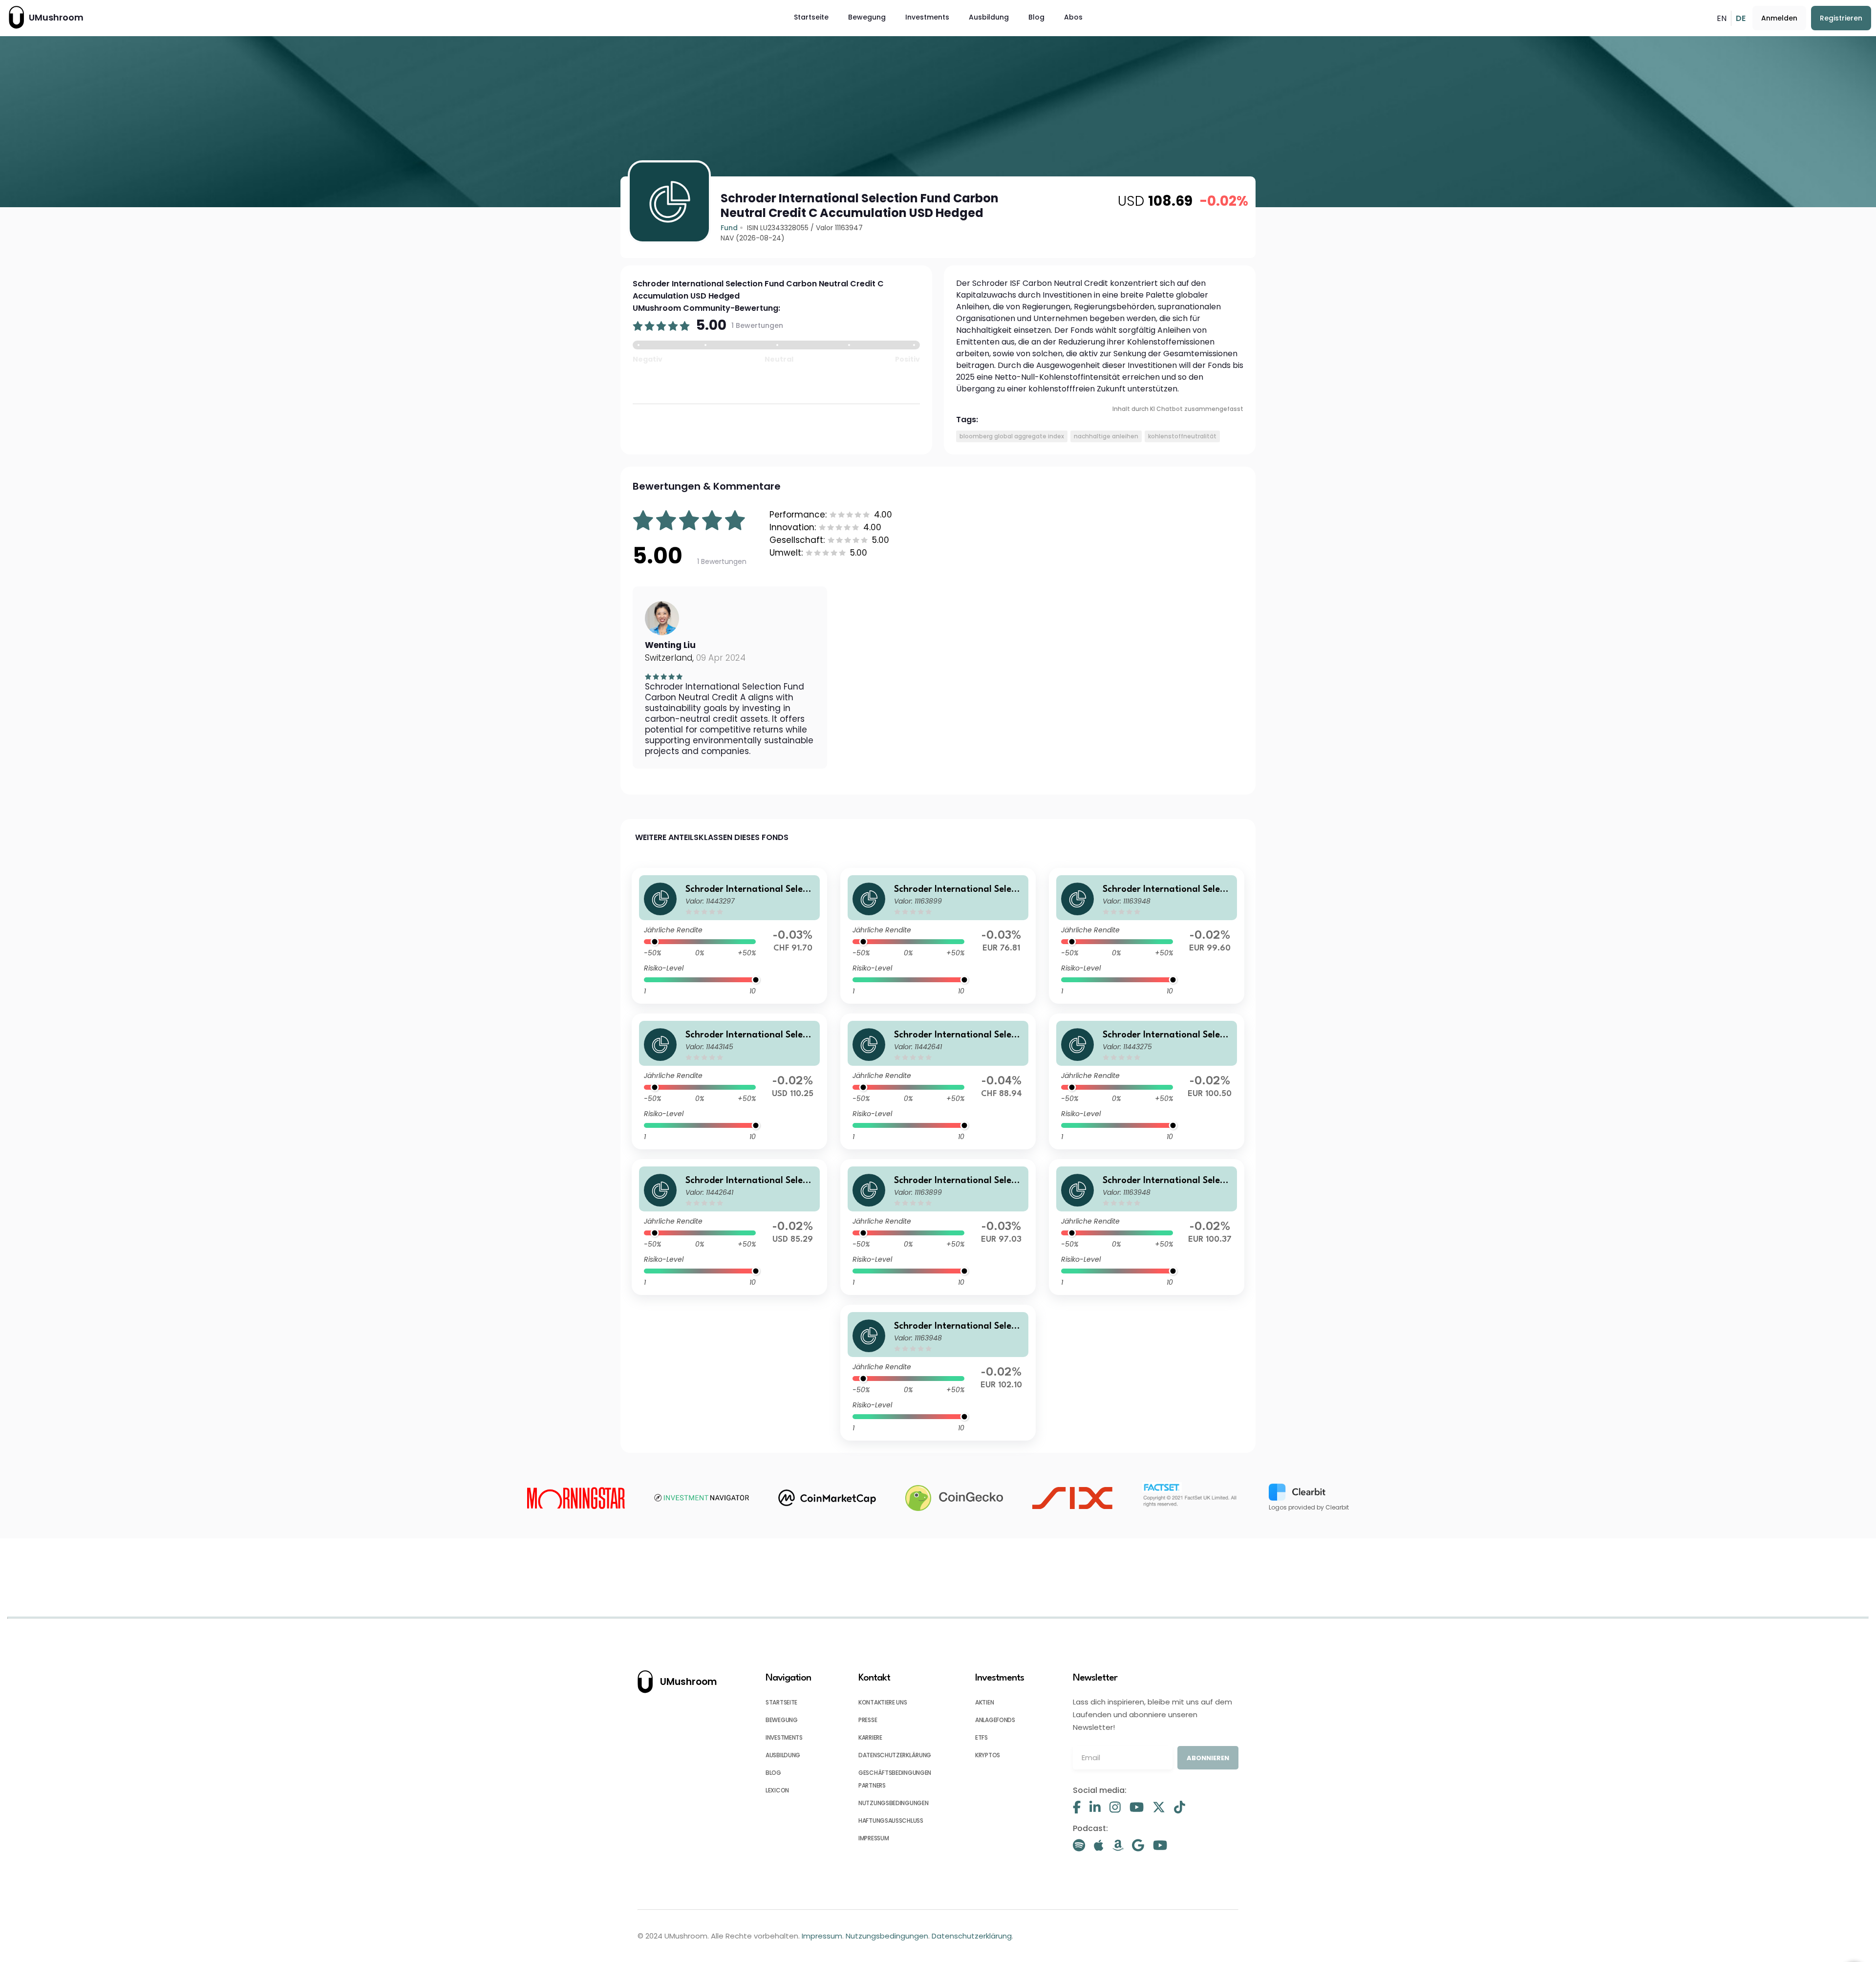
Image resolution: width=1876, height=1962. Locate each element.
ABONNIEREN (1208, 1758)
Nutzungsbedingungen (887, 1936)
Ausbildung (989, 17)
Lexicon (777, 1790)
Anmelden (1779, 18)
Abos (1073, 17)
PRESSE (868, 1720)
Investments (927, 17)
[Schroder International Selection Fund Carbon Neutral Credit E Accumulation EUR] (1147, 1227)
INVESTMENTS (784, 1737)
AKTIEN (984, 1702)
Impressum (822, 1936)
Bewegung (867, 17)
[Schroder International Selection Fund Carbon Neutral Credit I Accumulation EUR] (938, 1373)
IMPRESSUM (874, 1838)
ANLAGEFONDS (995, 1720)
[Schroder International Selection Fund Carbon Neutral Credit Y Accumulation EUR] (1147, 1081)
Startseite (811, 17)
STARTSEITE (781, 1702)
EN (1722, 18)
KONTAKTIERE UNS (883, 1702)
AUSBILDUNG (783, 1755)
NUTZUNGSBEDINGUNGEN (893, 1803)
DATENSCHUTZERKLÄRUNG (895, 1755)
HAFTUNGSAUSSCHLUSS (891, 1821)
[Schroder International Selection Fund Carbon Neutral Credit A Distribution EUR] (938, 936)
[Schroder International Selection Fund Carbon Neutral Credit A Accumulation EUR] (938, 1227)
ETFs (981, 1737)
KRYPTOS (988, 1755)
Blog (1036, 17)
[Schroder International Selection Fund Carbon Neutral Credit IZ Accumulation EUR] (1147, 936)
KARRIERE (870, 1737)
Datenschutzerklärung (972, 1936)
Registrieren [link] (1841, 18)
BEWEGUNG (782, 1720)
